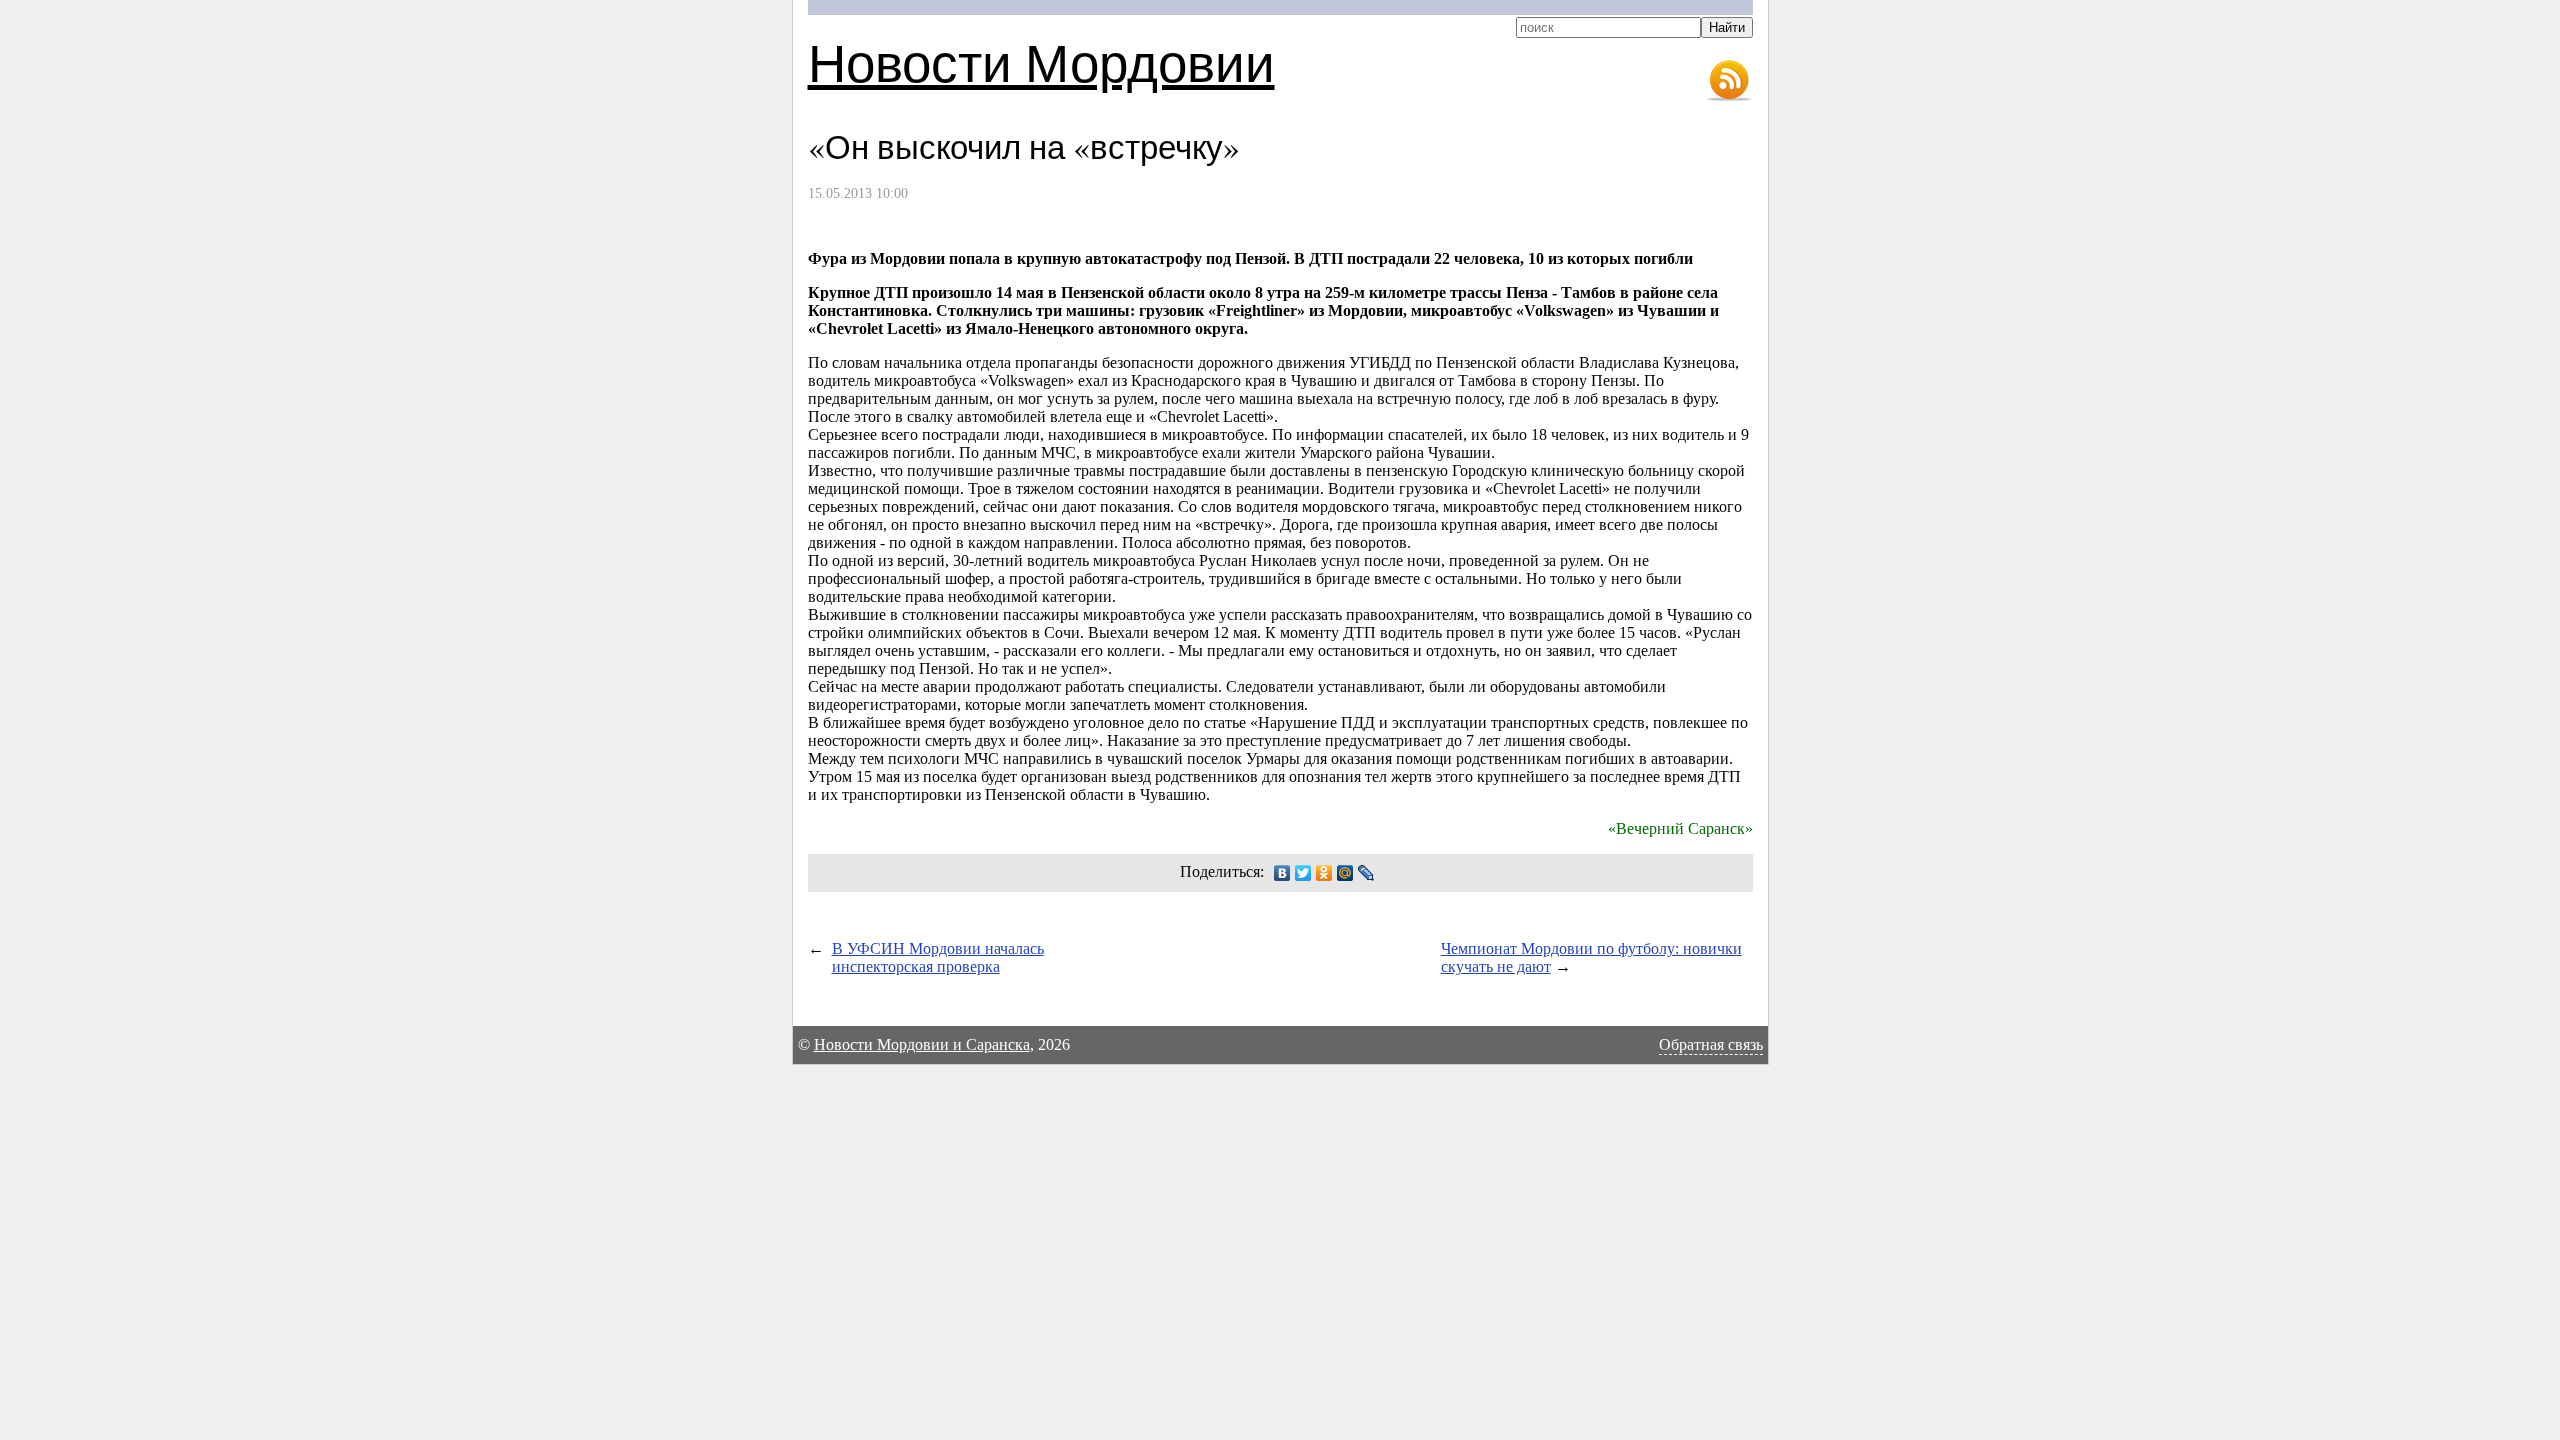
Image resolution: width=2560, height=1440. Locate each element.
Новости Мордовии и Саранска (922, 1044)
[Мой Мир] (1345, 873)
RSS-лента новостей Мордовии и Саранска (1729, 81)
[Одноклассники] (1324, 873)
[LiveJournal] (1366, 873)
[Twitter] (1303, 873)
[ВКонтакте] (1282, 873)
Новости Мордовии (1041, 61)
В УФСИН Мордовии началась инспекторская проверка (938, 957)
